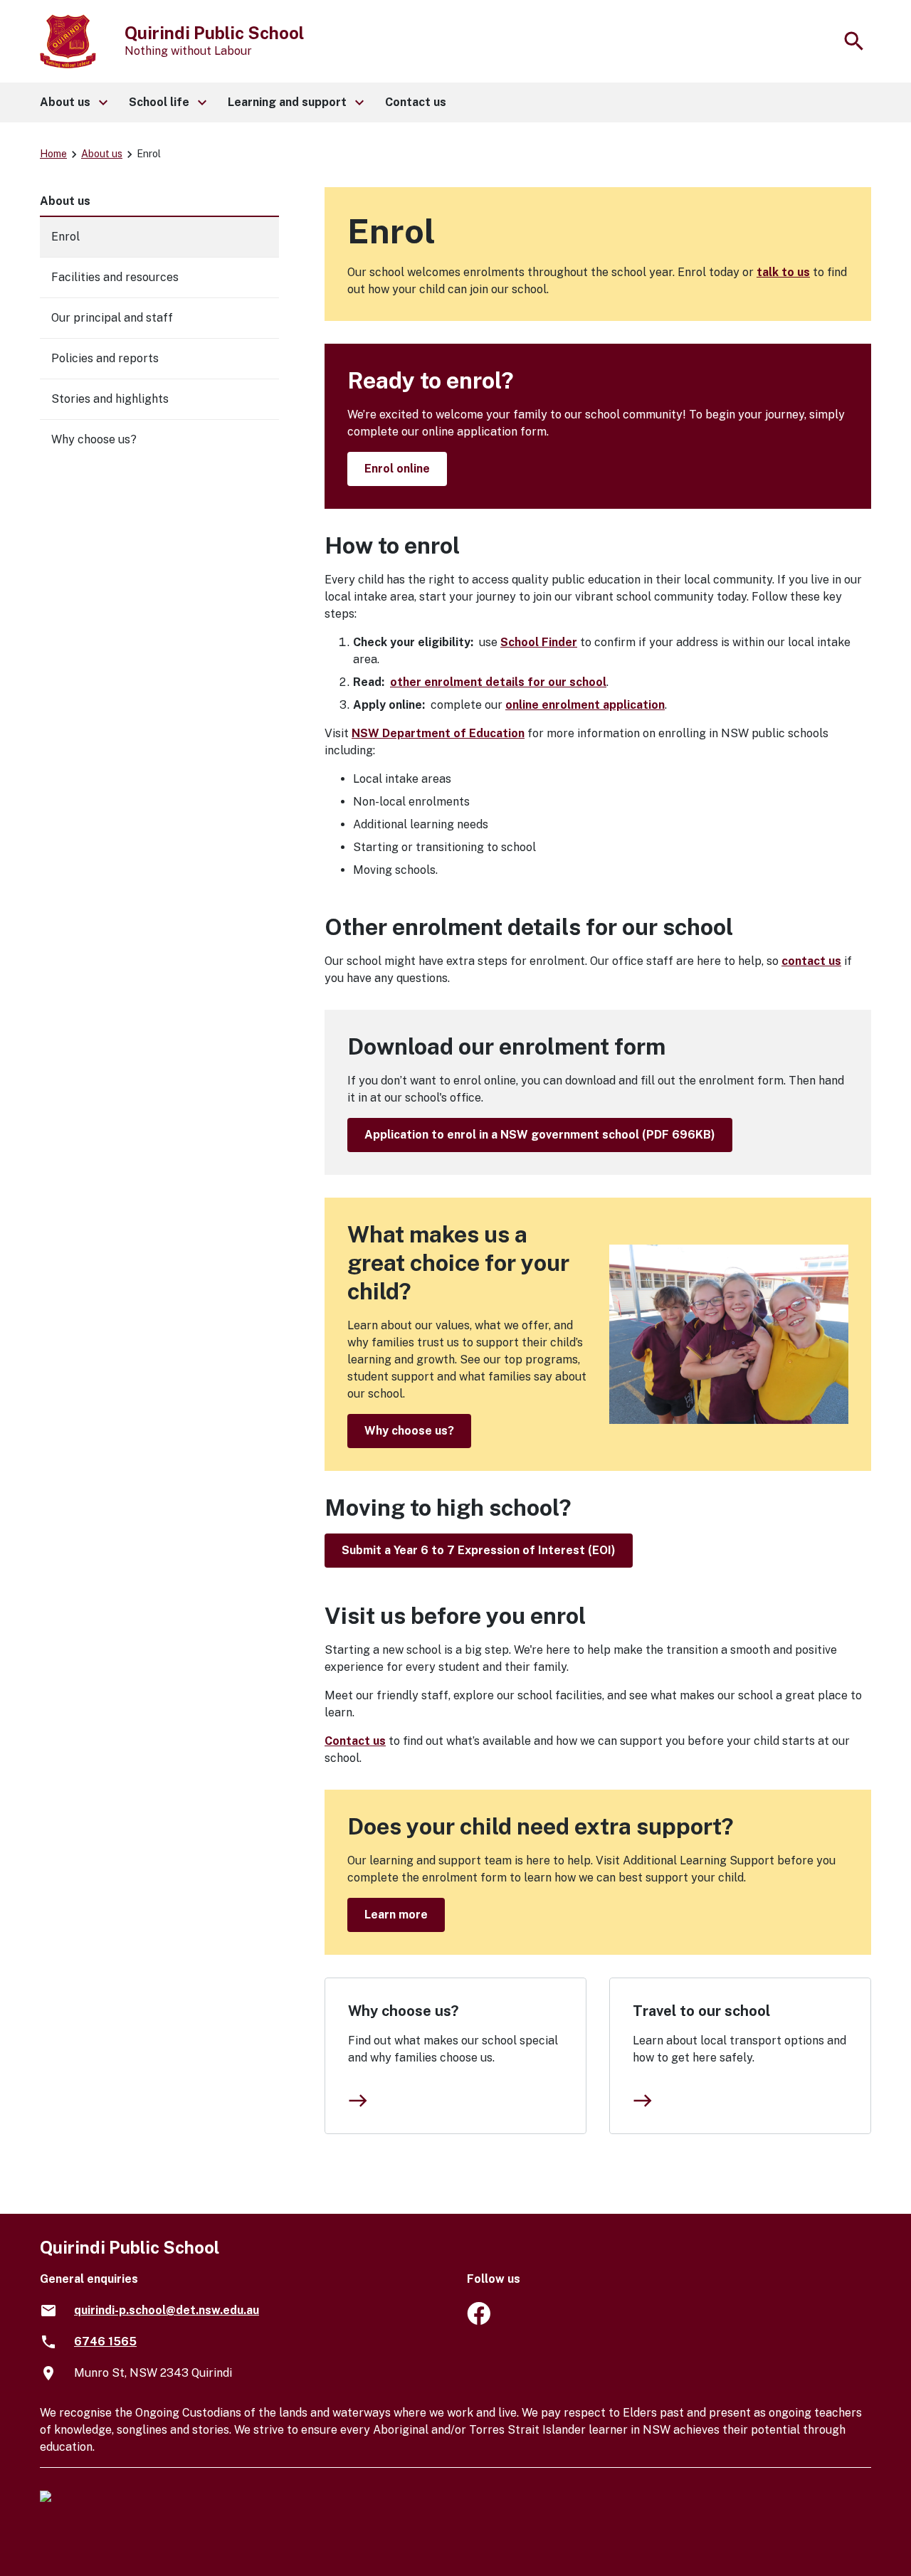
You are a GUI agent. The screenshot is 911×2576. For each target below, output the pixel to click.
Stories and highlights (110, 399)
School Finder (539, 642)
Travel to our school (701, 2011)
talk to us (783, 272)
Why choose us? (409, 1431)
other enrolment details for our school (498, 682)
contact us (811, 961)
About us (102, 154)
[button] (73, 102)
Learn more (396, 1915)
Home (53, 154)
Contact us (355, 1741)
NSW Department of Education (438, 733)
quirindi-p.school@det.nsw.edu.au (167, 2310)
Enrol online (397, 469)
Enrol (65, 237)
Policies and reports (105, 358)
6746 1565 (105, 2342)
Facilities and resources (115, 277)
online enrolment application (585, 705)
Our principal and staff (112, 318)
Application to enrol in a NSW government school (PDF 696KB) (540, 1135)
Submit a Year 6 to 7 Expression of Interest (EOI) (479, 1550)
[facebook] (479, 2321)
